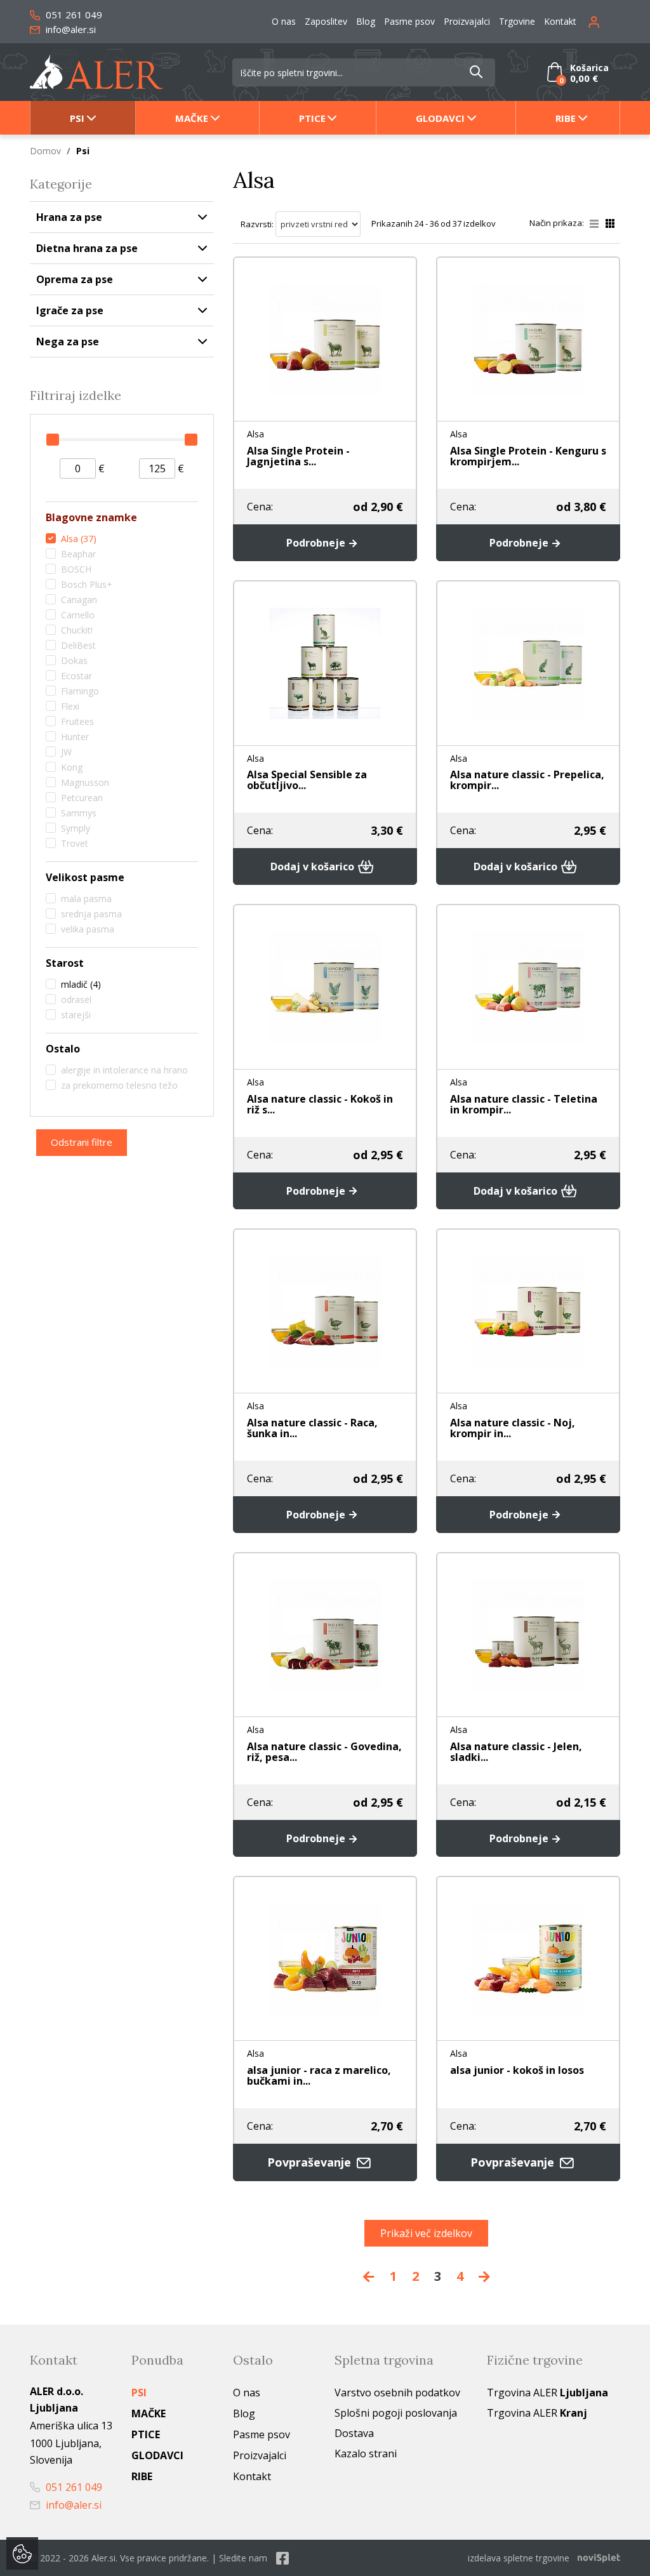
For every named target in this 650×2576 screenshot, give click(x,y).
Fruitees (77, 721)
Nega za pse (68, 342)
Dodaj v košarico (314, 866)
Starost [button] (65, 963)
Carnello (78, 615)
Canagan (79, 600)
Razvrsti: (257, 224)
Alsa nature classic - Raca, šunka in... (312, 1428)
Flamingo (80, 691)
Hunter (75, 737)
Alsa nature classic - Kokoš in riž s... (320, 1104)
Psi (77, 118)
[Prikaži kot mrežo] (610, 223)
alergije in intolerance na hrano (124, 1070)
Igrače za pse (70, 310)
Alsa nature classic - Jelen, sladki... (516, 1752)
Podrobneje (317, 543)
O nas (284, 21)
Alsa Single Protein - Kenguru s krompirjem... (528, 456)
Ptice (312, 118)
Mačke (192, 118)
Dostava (354, 2433)
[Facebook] (282, 2558)
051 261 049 (73, 15)
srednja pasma (91, 914)
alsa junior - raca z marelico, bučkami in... (319, 2075)
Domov (45, 151)
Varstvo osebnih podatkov (397, 2393)
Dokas (74, 661)
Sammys (79, 813)
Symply (76, 828)
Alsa (79, 539)
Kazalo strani (366, 2453)
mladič (81, 984)
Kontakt (560, 21)
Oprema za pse (75, 279)
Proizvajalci (467, 21)
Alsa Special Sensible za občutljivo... (307, 780)
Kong (72, 767)
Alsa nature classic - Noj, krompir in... (513, 1428)
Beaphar (78, 554)
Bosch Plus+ (87, 584)
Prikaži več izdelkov (426, 2233)
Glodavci (440, 118)
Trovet (75, 843)
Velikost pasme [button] (85, 878)
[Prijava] (604, 21)
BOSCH (76, 569)
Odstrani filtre (82, 1142)
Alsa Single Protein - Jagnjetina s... (298, 456)
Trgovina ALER (547, 2393)
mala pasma (86, 899)
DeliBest (78, 645)
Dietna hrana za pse (87, 248)
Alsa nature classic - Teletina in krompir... (524, 1104)
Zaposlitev (326, 21)
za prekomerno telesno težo (119, 1085)
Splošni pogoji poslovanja (396, 2413)
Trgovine (517, 21)
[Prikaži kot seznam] (598, 223)
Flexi (70, 706)
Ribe (566, 118)
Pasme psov (409, 21)
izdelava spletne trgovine (519, 2558)
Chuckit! (77, 630)
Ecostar (76, 676)
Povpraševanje (311, 2162)
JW (66, 752)
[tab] (122, 519)
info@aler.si (70, 29)
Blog (366, 21)
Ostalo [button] (63, 1049)
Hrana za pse (69, 217)
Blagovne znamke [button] (91, 518)
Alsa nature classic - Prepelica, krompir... (527, 780)
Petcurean (82, 798)
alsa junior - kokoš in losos (517, 2070)
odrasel (76, 999)
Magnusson (85, 782)
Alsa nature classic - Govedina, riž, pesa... (324, 1752)
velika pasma (88, 929)
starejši (76, 1015)
